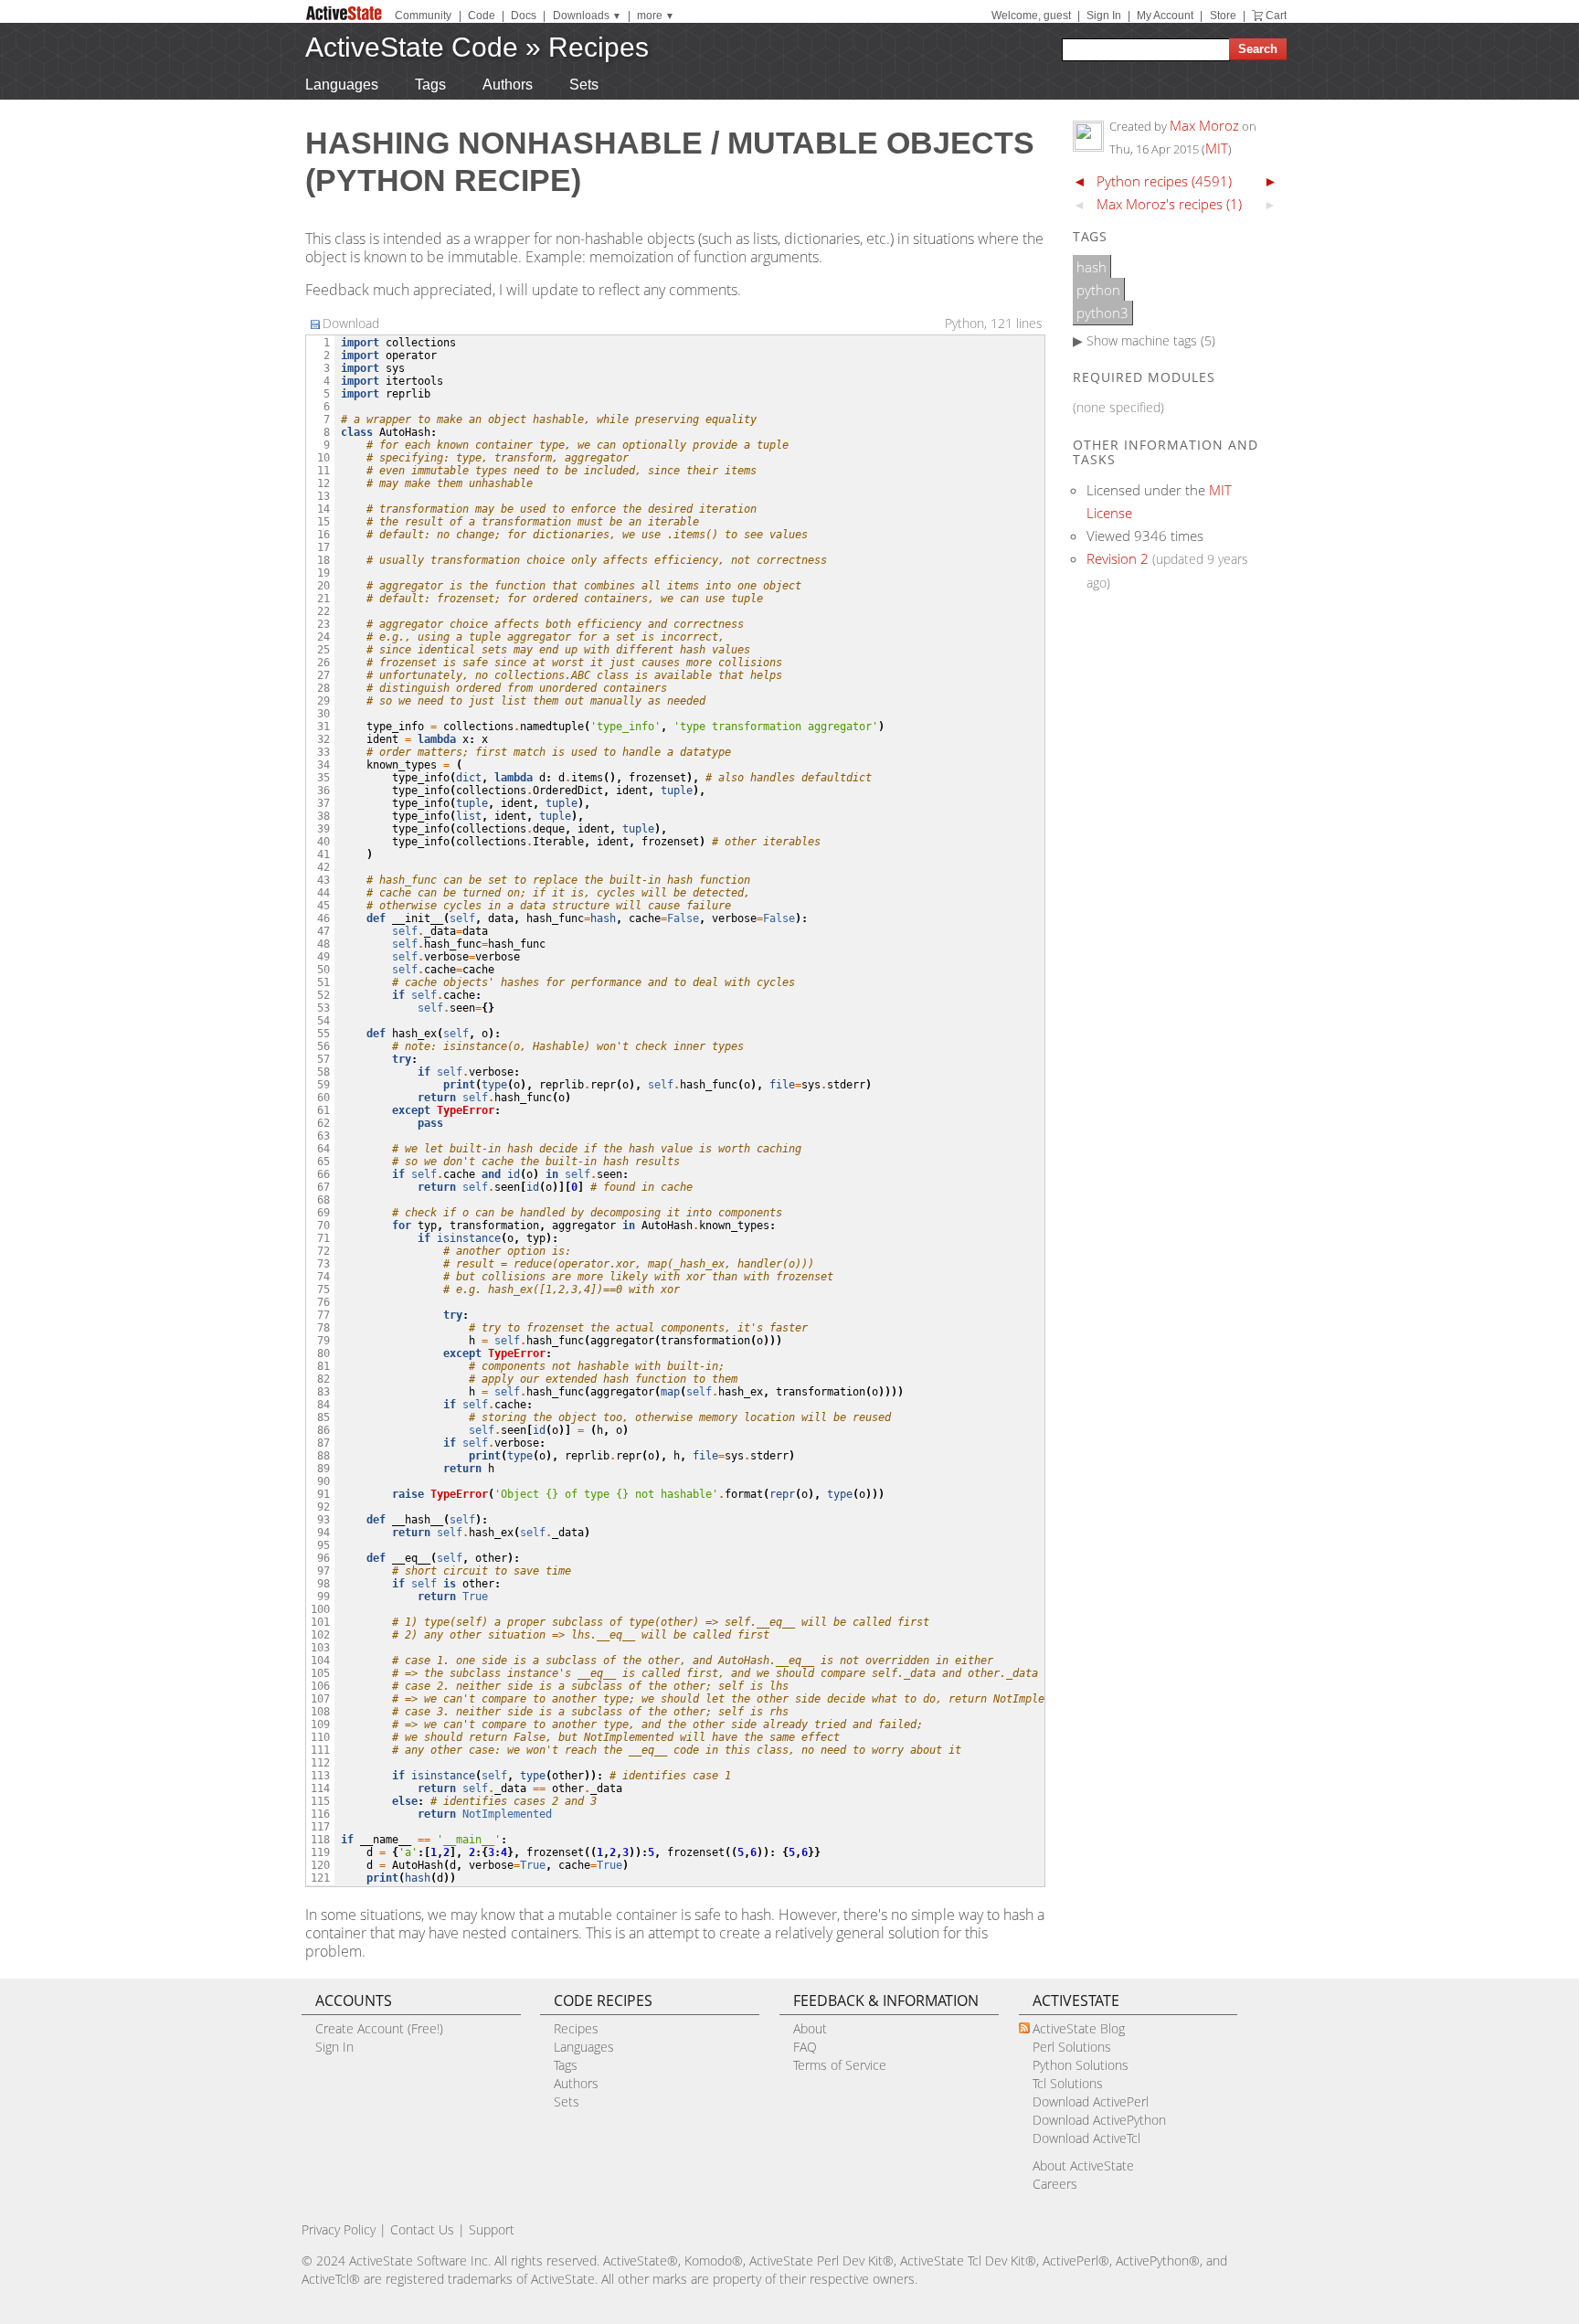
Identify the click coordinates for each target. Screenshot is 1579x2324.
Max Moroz (1204, 125)
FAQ (805, 2047)
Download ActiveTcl (1086, 2138)
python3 (1102, 313)
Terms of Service (840, 2065)
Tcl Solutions (1068, 2083)
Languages (342, 85)
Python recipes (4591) (1164, 181)
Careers (1055, 2184)
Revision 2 (1118, 558)
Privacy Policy (339, 2229)
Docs (524, 16)
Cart (1276, 16)
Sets (584, 85)
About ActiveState (1083, 2165)
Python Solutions (1081, 2065)
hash (1092, 267)
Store (1223, 16)
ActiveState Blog (1079, 2028)
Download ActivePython (1099, 2120)
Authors (508, 85)
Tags (430, 85)
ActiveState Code (412, 47)
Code (482, 16)
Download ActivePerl (1091, 2101)
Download (351, 323)
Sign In (1104, 16)
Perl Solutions (1072, 2047)
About (810, 2028)
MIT (1217, 148)
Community (423, 16)
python (1098, 290)
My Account (1165, 16)
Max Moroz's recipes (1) (1169, 204)
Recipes (599, 47)
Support (492, 2229)
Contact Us (422, 2229)
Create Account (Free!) (379, 2028)
